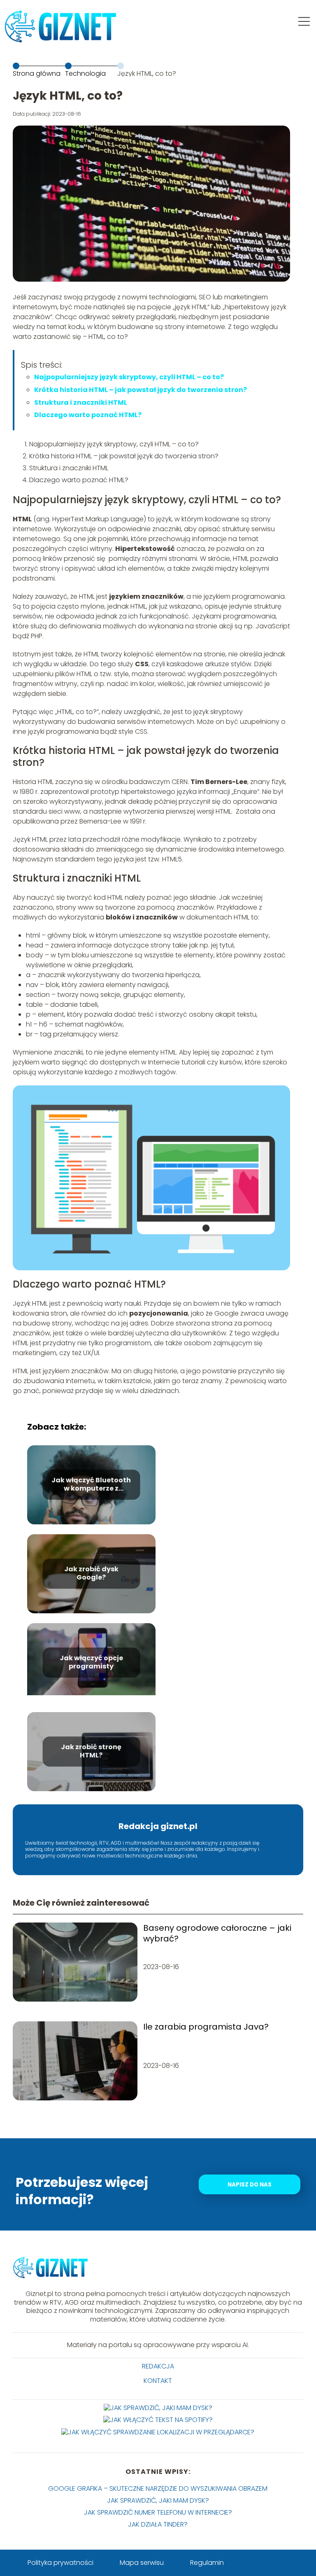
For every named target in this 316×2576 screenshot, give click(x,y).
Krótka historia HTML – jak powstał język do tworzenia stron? (141, 390)
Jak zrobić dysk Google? (91, 1574)
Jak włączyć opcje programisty (91, 1663)
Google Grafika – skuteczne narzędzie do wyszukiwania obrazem (158, 2488)
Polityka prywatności (60, 2563)
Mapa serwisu (142, 2563)
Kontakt (158, 2381)
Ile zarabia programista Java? (206, 2027)
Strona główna (37, 73)
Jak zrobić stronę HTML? (91, 1752)
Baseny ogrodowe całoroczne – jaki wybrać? (217, 1933)
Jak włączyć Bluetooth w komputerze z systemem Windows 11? (91, 1485)
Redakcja (158, 2367)
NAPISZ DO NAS (250, 2185)
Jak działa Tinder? (158, 2524)
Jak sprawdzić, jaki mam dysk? (158, 2500)
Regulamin (207, 2563)
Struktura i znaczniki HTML (81, 402)
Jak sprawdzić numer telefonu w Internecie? (158, 2512)
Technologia (85, 73)
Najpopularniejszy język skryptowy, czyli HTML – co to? (129, 377)
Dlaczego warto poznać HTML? (88, 415)
